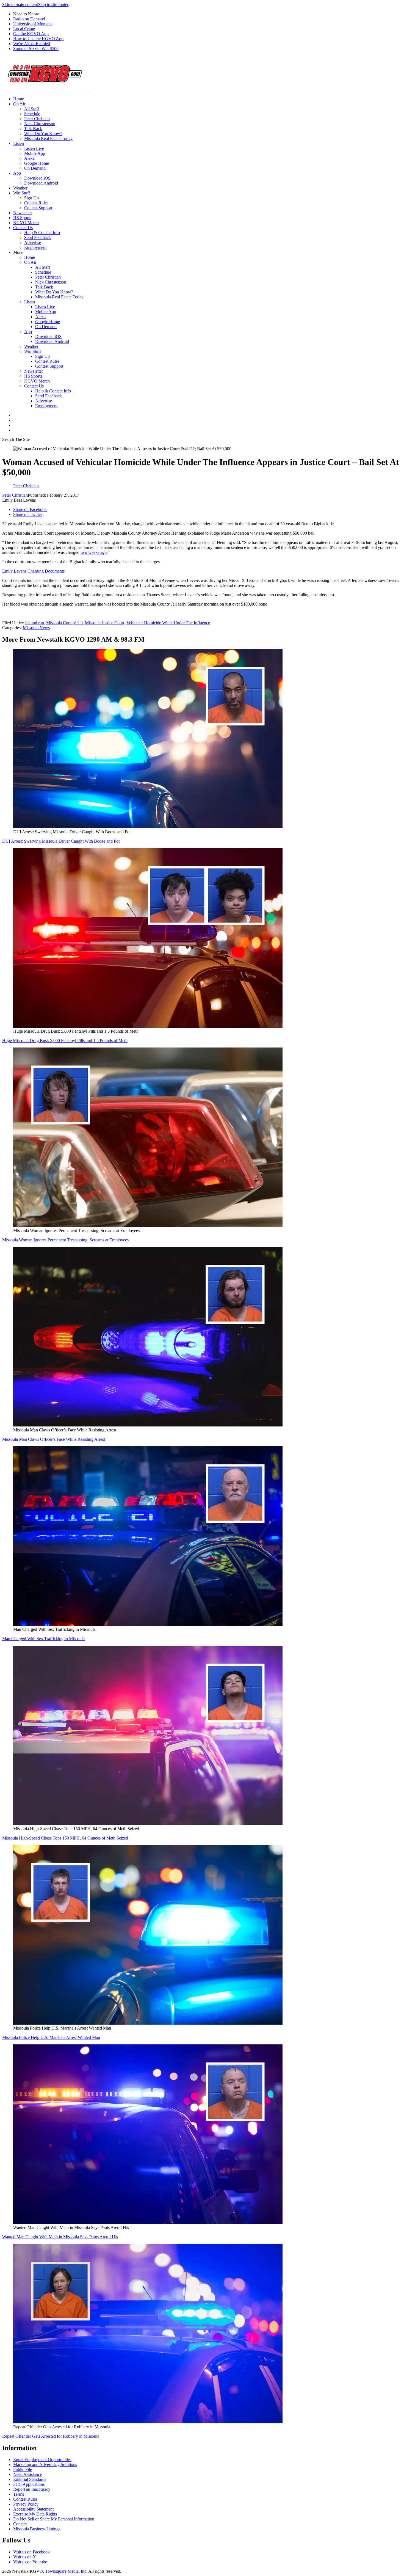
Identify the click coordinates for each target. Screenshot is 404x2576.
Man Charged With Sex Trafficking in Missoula (43, 1639)
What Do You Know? (43, 134)
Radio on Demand (29, 19)
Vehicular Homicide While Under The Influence (168, 623)
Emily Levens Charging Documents (33, 571)
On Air (19, 104)
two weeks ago (94, 552)
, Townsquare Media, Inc (65, 2571)
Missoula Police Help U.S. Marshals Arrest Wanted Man (51, 2037)
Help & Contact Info (42, 233)
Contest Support (38, 208)
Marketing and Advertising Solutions (45, 2464)
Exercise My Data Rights (35, 2514)
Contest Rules (36, 203)
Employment (35, 247)
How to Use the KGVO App (38, 39)
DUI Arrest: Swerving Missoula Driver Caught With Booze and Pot (61, 841)
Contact (20, 2524)
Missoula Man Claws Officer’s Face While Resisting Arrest (54, 1439)
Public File (23, 2469)
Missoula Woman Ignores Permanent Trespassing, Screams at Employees (65, 1240)
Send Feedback (38, 237)
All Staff (32, 109)
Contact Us (23, 228)
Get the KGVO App (31, 34)
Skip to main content (20, 5)
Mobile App (35, 153)
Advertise (33, 242)
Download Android (41, 183)
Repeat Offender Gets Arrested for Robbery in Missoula (51, 2436)
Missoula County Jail (64, 623)
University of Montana (33, 24)
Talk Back (33, 129)
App (17, 173)
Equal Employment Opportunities (42, 2460)
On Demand (35, 168)
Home (19, 99)
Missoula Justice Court (105, 623)
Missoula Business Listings (37, 2529)
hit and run (35, 623)
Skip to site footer (53, 5)
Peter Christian (37, 119)
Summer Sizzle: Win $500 (36, 49)
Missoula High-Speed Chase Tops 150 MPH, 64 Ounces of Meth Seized (65, 1838)
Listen (19, 143)
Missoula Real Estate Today (48, 138)
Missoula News (36, 628)
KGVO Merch (26, 223)
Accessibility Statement (33, 2509)
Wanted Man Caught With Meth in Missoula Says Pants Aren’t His (60, 2237)
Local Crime (24, 29)
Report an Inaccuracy (32, 2489)
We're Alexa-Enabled (32, 44)
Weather (20, 188)
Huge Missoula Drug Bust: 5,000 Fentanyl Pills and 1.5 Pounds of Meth (65, 1040)
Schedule (32, 114)
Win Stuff (22, 193)
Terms (19, 2494)
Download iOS (37, 178)
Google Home (37, 163)
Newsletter (23, 213)
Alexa (29, 158)
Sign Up (31, 198)
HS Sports (22, 218)
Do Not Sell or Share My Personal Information (54, 2519)
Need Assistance (27, 2474)
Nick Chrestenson (40, 124)
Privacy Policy (26, 2504)
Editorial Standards (30, 2479)
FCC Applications (29, 2484)
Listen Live (34, 148)
